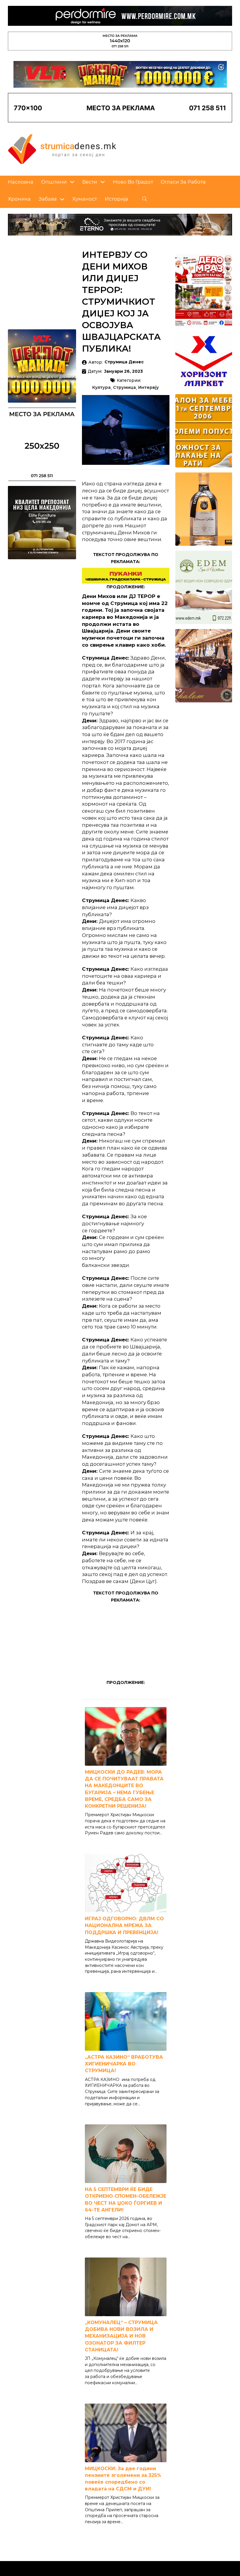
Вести (90, 182)
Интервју (149, 388)
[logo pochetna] (62, 149)
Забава (48, 199)
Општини (54, 182)
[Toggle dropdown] (72, 182)
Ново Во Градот (133, 182)
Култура (101, 388)
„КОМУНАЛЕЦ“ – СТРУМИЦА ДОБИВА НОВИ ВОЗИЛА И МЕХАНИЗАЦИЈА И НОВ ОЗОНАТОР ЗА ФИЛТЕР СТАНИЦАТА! (121, 2336)
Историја (116, 199)
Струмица (124, 388)
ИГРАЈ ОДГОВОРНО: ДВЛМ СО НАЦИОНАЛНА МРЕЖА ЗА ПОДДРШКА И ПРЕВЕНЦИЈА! (124, 1925)
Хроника (19, 199)
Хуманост (85, 199)
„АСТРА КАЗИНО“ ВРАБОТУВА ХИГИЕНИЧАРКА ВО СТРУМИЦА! (124, 2064)
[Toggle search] (145, 199)
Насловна (21, 182)
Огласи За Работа (183, 182)
